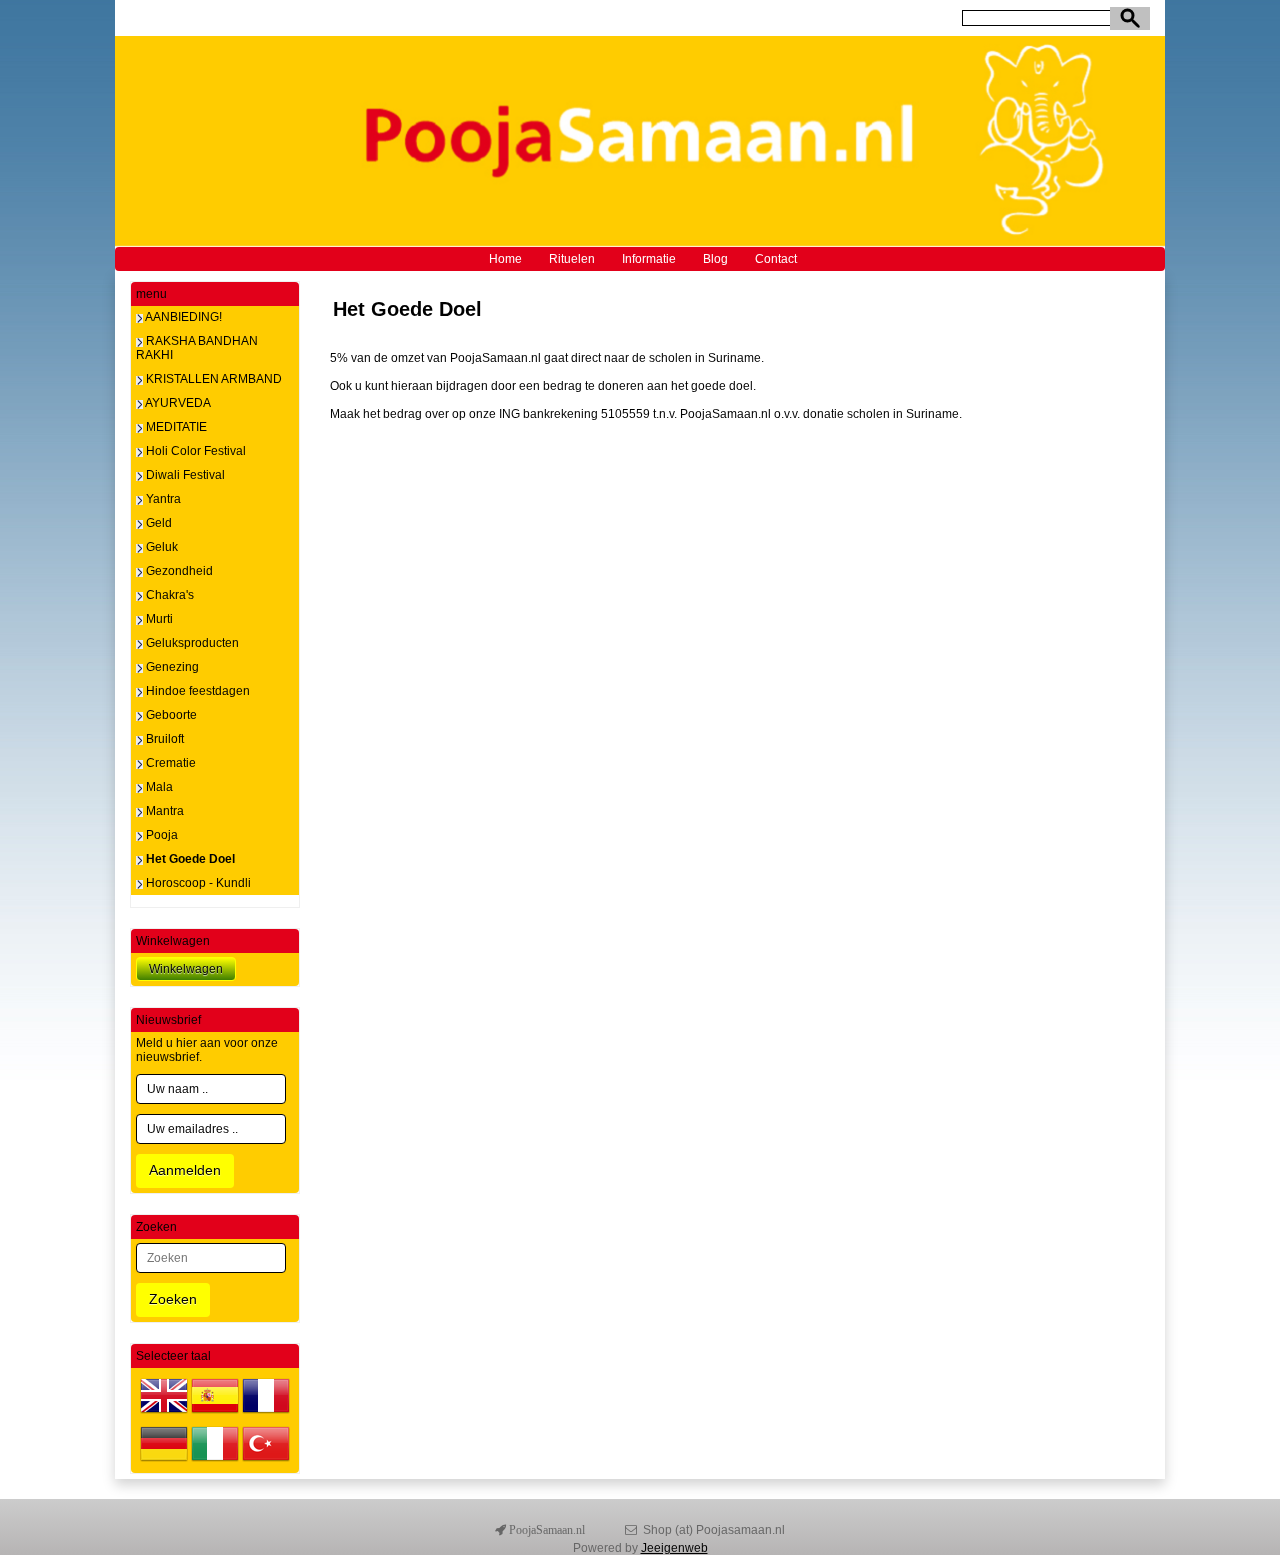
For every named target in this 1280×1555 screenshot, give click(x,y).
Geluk (160, 547)
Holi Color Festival (194, 451)
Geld (157, 523)
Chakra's (168, 595)
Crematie (169, 763)
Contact (776, 259)
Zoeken (173, 1299)
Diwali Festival (184, 475)
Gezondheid (178, 571)
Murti (158, 619)
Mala (158, 787)
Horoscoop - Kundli (197, 883)
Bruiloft (163, 739)
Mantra (163, 811)
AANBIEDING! (182, 317)
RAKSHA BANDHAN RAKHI (197, 348)
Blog (715, 259)
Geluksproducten (191, 643)
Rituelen (572, 259)
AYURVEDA (177, 403)
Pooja (160, 835)
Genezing (171, 667)
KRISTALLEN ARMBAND (212, 379)
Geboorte (170, 715)
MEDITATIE (175, 427)
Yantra (162, 499)
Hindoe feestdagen (196, 691)
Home (505, 259)
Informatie (649, 259)
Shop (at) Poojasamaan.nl (714, 1530)
